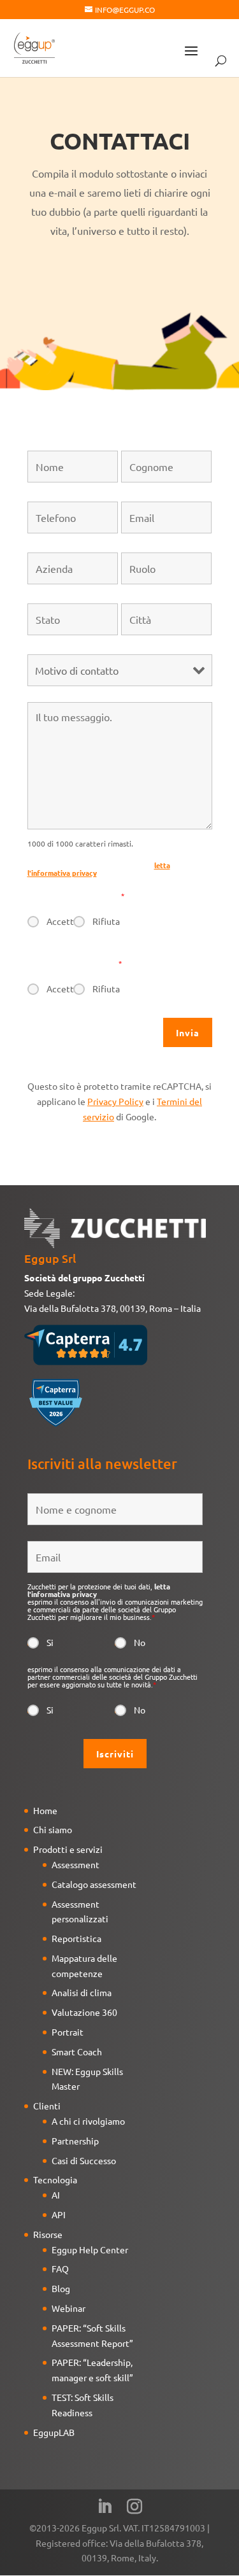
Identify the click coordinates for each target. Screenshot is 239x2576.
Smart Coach (77, 2052)
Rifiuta (106, 921)
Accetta (60, 921)
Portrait (68, 2032)
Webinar (69, 2308)
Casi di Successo (84, 2160)
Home (45, 1810)
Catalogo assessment (94, 1884)
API (59, 2214)
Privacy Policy (115, 1101)
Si (50, 1642)
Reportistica (76, 1938)
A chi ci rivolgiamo (88, 2121)
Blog (61, 2288)
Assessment (76, 1864)
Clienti (47, 2106)
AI (56, 2195)
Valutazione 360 (84, 2012)
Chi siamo (53, 1829)
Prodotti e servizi (68, 1849)
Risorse (48, 2234)
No (140, 1642)
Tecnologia (55, 2179)
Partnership (75, 2141)
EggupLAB (54, 2432)
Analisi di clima (82, 1992)
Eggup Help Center (90, 2249)
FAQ (60, 2269)
